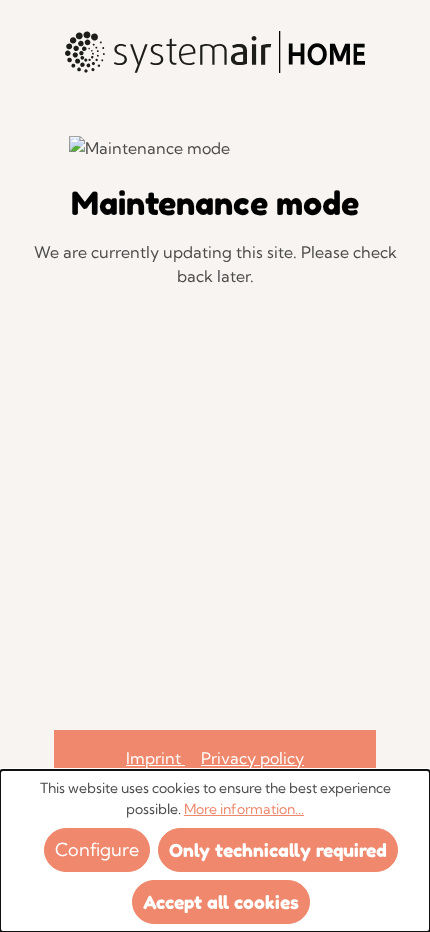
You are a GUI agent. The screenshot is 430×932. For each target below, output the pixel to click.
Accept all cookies (221, 902)
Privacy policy (252, 758)
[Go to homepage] (215, 52)
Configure (97, 849)
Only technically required (278, 850)
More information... (244, 809)
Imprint (155, 758)
